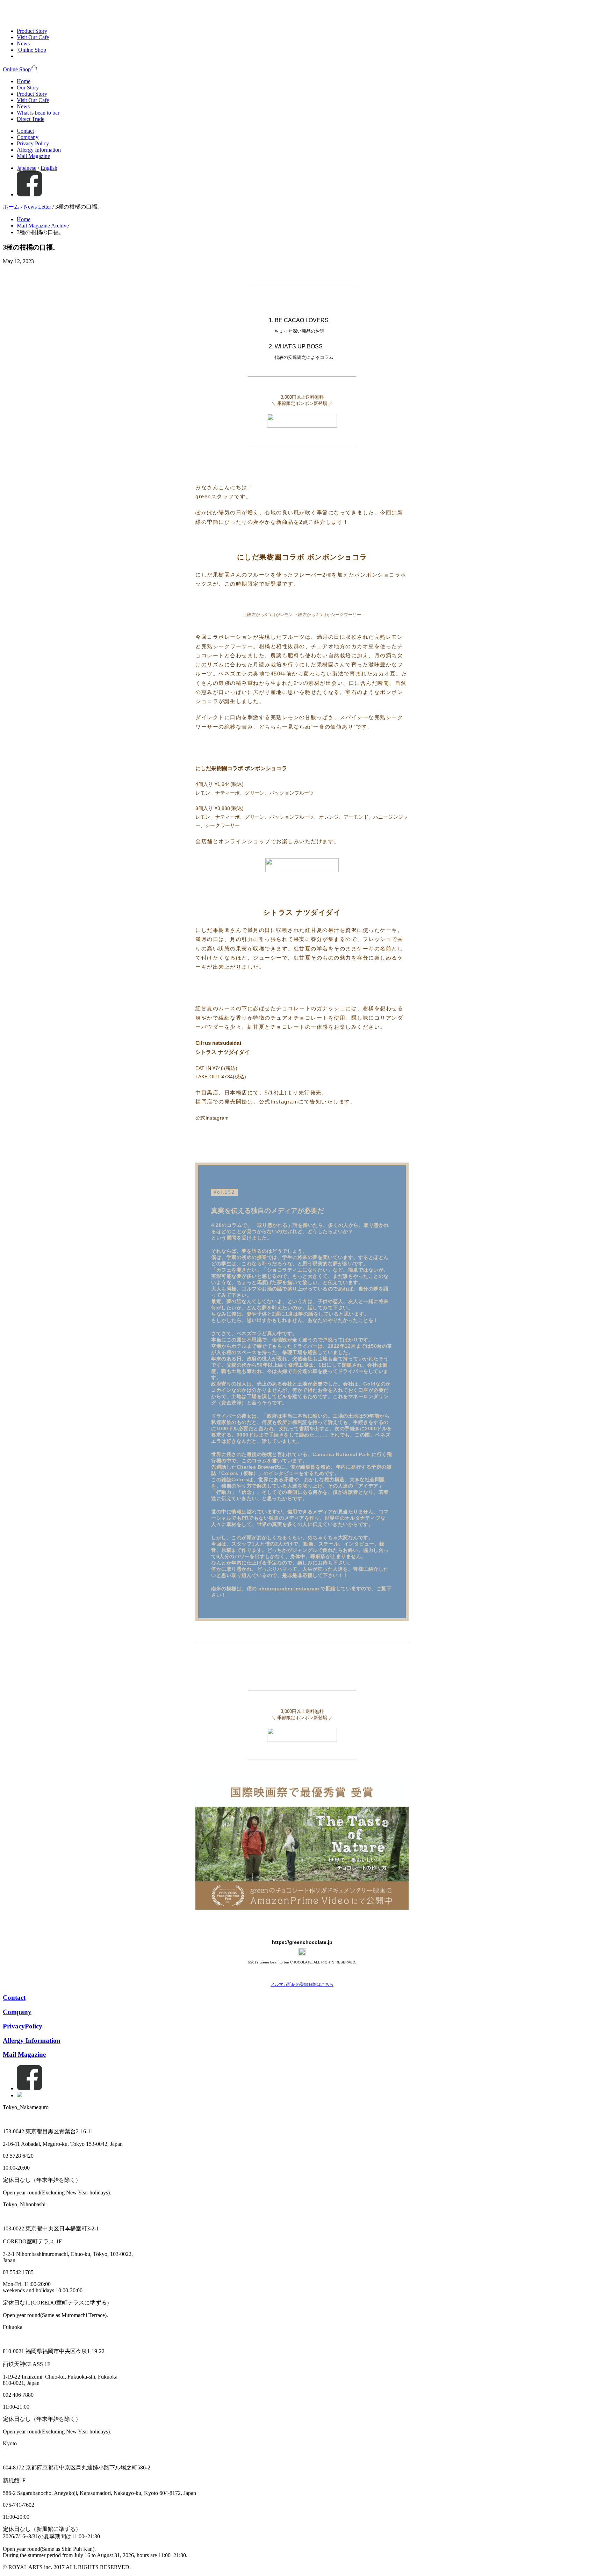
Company (28, 137)
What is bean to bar (38, 113)
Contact (25, 131)
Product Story (32, 31)
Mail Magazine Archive (43, 226)
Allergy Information (39, 150)
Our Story (28, 88)
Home (24, 81)
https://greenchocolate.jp (302, 1942)
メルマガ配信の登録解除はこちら (302, 1984)
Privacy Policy (33, 143)
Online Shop (17, 69)
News (23, 44)
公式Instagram (212, 1118)
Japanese (27, 168)
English (49, 168)
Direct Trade (31, 119)
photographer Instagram (289, 1589)
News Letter (37, 207)
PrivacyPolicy (23, 2026)
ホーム (11, 207)
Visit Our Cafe (33, 37)
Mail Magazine (33, 156)
